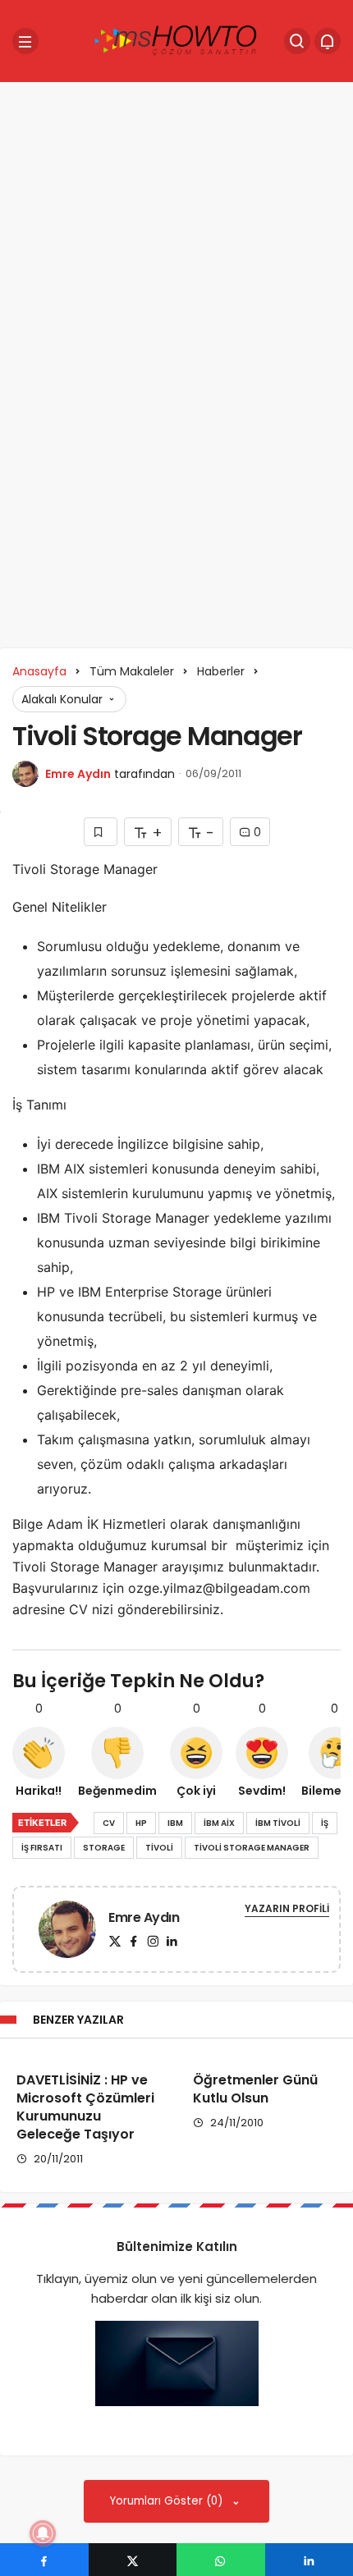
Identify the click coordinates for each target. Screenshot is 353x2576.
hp (141, 1823)
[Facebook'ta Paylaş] (44, 2560)
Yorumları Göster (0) (168, 2501)
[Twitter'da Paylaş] (133, 2560)
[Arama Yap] (297, 41)
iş (325, 1823)
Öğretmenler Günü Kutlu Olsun (255, 2089)
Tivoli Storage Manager (252, 1848)
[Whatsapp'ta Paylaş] (221, 2560)
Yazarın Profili (287, 1908)
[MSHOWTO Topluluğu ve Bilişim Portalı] (176, 40)
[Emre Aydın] (67, 1932)
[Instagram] (153, 1941)
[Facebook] (134, 1941)
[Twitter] (115, 1941)
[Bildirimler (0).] (328, 41)
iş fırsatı (42, 1848)
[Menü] (25, 41)
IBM (175, 1823)
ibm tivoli (278, 1823)
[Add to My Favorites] (101, 832)
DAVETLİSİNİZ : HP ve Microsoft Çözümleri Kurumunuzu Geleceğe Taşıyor (85, 2107)
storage (104, 1848)
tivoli (159, 1848)
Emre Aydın (78, 774)
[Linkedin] (172, 1941)
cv (109, 1823)
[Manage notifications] (43, 2533)
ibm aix (219, 1823)
